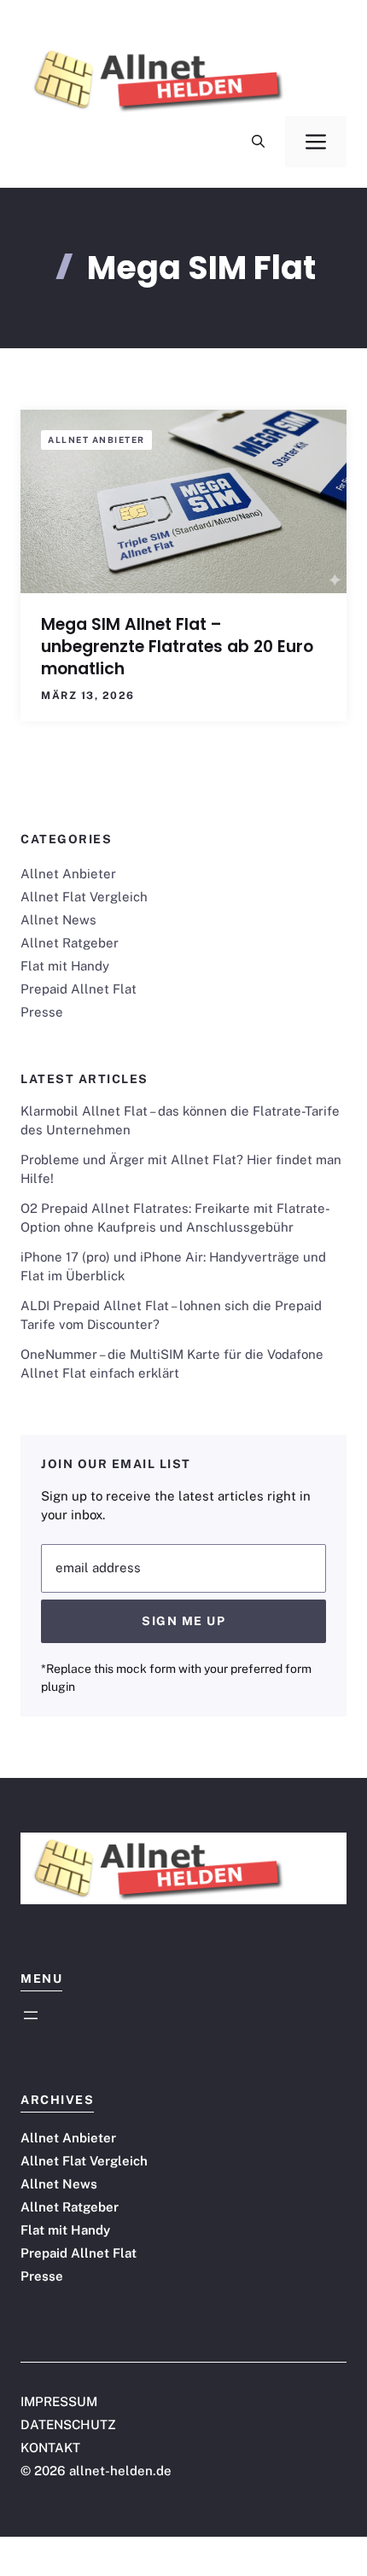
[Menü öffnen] (31, 2015)
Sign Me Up (183, 1621)
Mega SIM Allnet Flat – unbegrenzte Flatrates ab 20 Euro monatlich (177, 647)
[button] (258, 142)
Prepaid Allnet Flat (79, 989)
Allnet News (58, 920)
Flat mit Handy (65, 966)
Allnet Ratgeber (70, 943)
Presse (42, 1012)
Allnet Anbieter (96, 440)
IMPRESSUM (59, 2401)
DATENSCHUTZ (68, 2424)
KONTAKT (50, 2448)
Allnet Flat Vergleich (84, 897)
